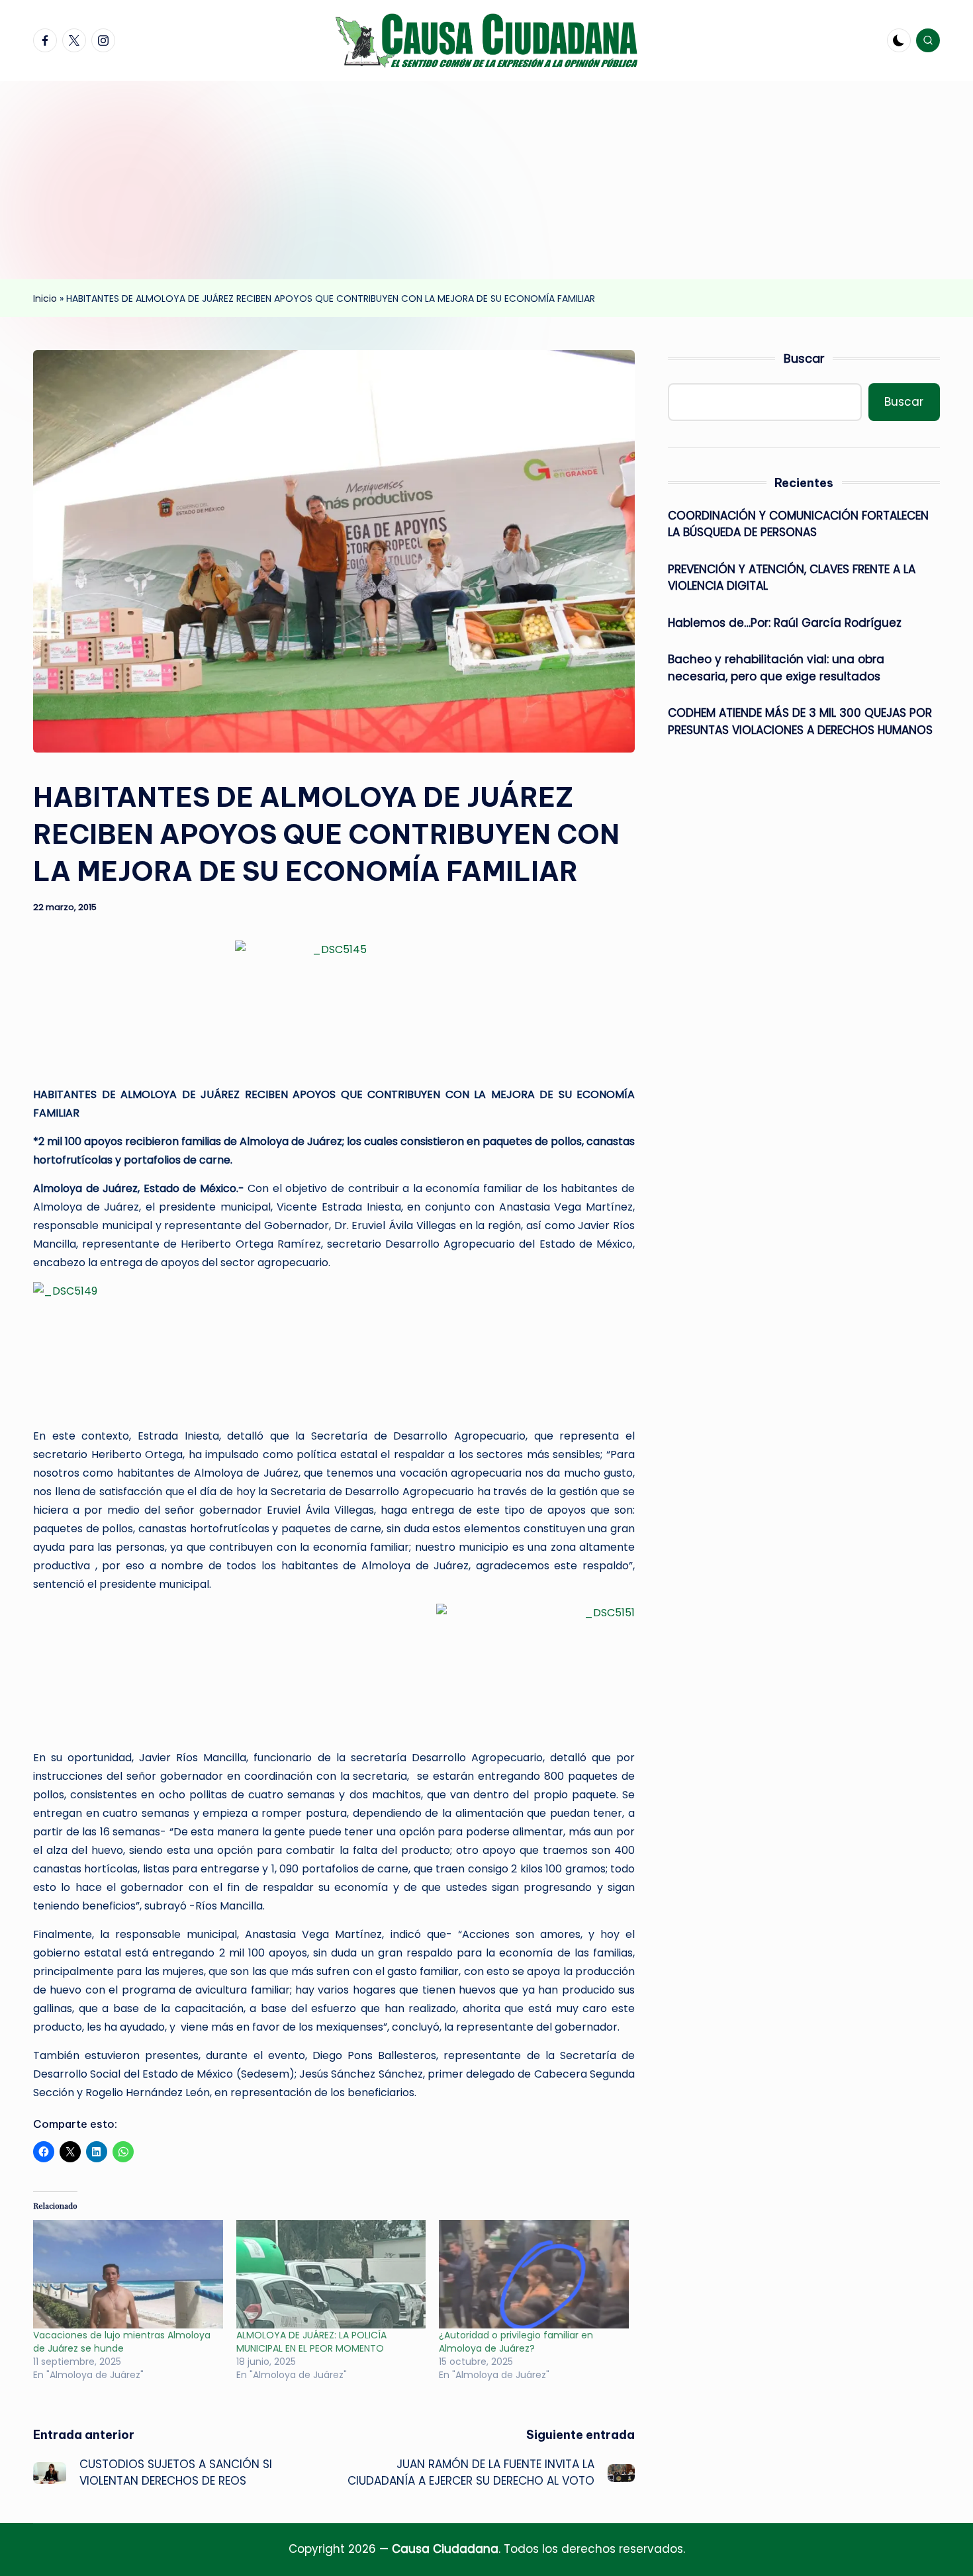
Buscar (804, 358)
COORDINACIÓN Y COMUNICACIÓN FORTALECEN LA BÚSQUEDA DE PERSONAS (798, 524)
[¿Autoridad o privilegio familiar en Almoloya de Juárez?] (534, 2274)
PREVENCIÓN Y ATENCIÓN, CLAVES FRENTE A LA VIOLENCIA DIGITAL (792, 578)
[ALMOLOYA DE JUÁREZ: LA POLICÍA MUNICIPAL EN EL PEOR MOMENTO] (331, 2274)
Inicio (45, 299)
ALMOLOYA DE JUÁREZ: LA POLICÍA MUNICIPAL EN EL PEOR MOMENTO (311, 2342)
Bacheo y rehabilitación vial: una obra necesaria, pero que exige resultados (776, 668)
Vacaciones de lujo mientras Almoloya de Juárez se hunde (122, 2342)
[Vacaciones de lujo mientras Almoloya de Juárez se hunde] (128, 2274)
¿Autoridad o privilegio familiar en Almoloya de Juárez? (516, 2342)
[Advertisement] (486, 180)
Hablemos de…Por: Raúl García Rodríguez (785, 623)
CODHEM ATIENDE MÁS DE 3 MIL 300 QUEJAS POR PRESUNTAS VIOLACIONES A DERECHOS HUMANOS (800, 721)
